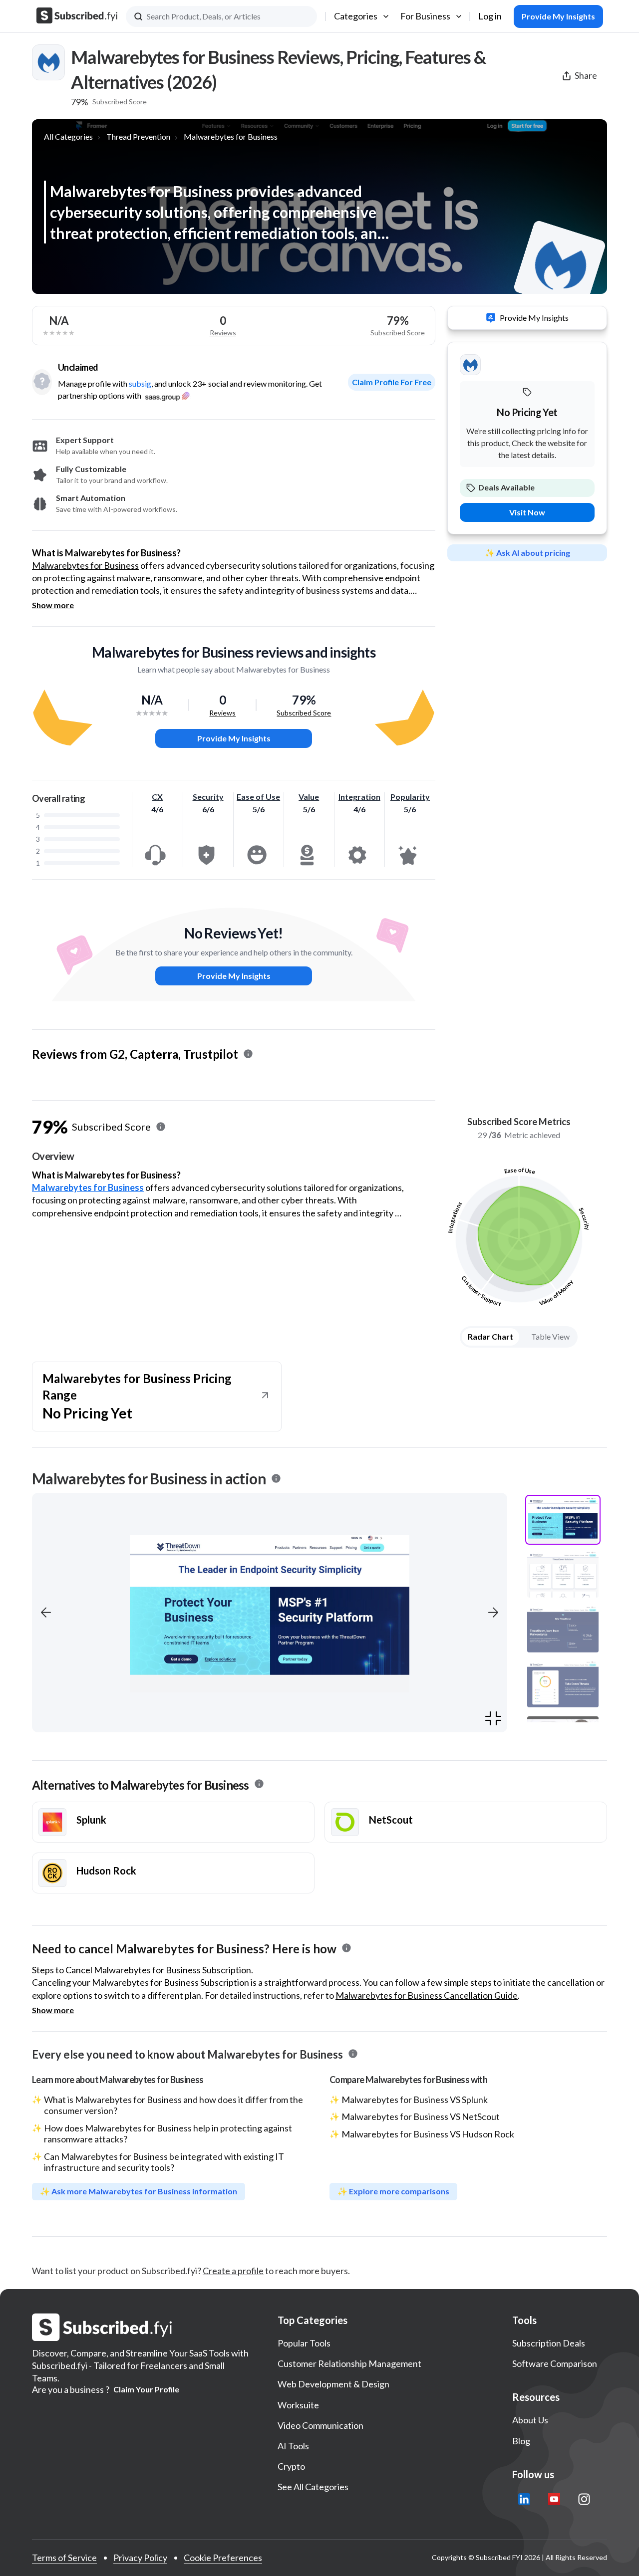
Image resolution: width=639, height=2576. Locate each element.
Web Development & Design (333, 2384)
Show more (53, 605)
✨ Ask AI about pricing (527, 553)
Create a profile (233, 2271)
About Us (530, 2420)
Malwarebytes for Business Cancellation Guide (427, 1995)
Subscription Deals (549, 2343)
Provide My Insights (234, 738)
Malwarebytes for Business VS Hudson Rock (428, 2134)
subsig (140, 383)
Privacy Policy (140, 2558)
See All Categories (313, 2487)
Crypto (291, 2466)
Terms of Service (64, 2558)
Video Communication (320, 2425)
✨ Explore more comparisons (393, 2191)
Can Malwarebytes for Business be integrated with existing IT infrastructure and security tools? (164, 2162)
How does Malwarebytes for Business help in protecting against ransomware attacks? (168, 2133)
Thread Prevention (138, 136)
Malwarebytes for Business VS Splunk (415, 2100)
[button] (46, 1613)
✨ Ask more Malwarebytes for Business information (139, 2191)
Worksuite (298, 2405)
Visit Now (527, 512)
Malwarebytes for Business (231, 136)
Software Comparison (555, 2363)
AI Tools (293, 2446)
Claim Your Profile (146, 2389)
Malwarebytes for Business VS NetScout (421, 2116)
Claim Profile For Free (392, 382)
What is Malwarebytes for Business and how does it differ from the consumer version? (173, 2105)
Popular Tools (304, 2343)
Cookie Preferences (223, 2558)
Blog (521, 2441)
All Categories (68, 136)
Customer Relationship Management (349, 2363)
